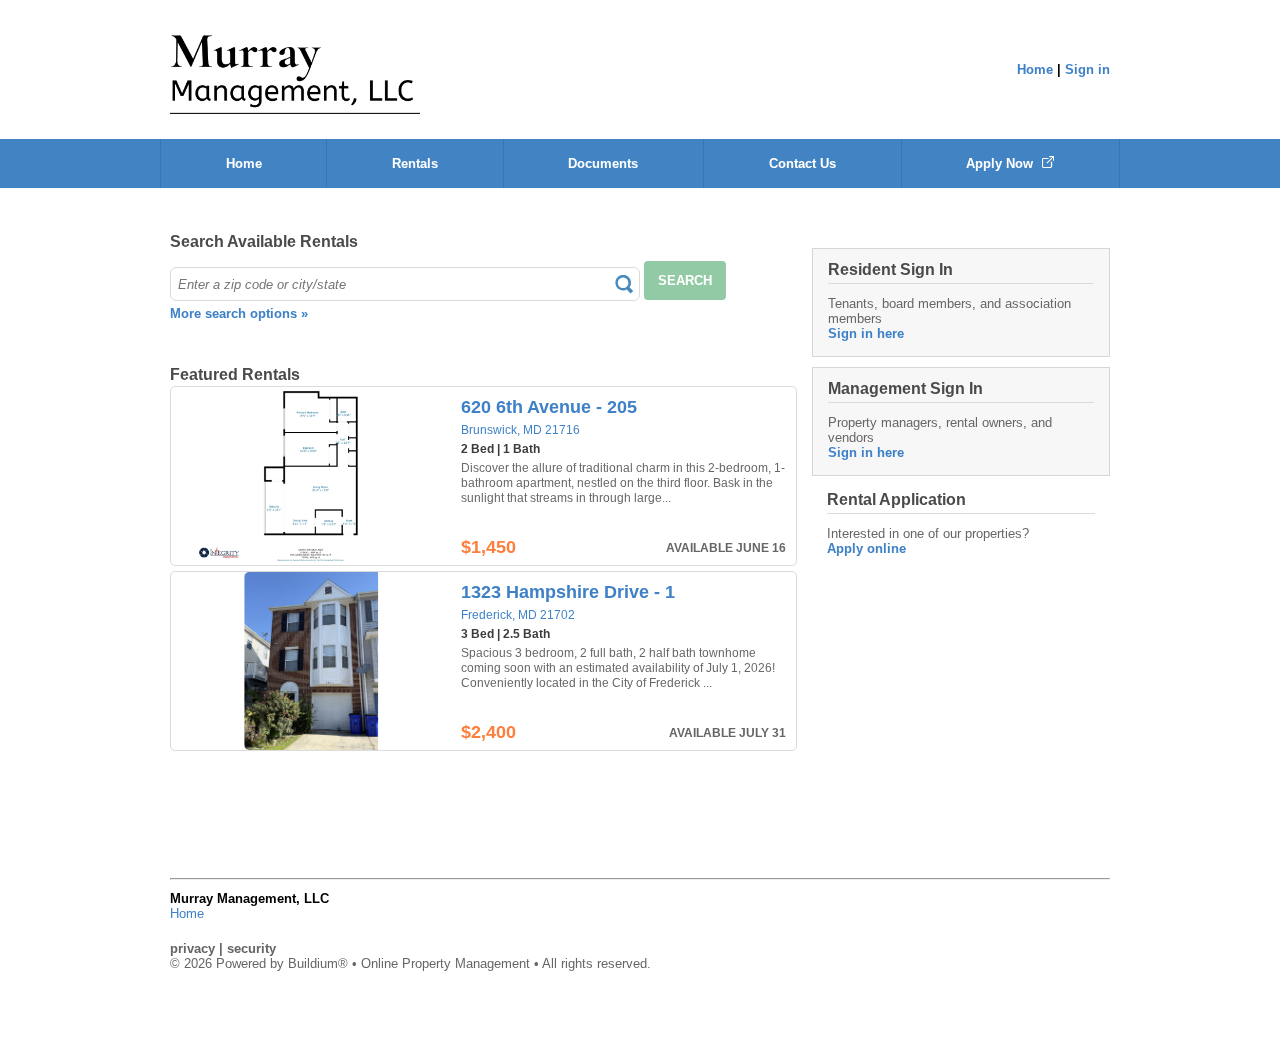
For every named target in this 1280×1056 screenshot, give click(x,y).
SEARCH (685, 280)
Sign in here (866, 333)
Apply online (866, 548)
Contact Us (802, 163)
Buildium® (318, 963)
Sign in (1087, 69)
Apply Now (1001, 163)
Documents (603, 163)
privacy (192, 948)
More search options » (239, 313)
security (251, 948)
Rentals (415, 163)
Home (1035, 69)
